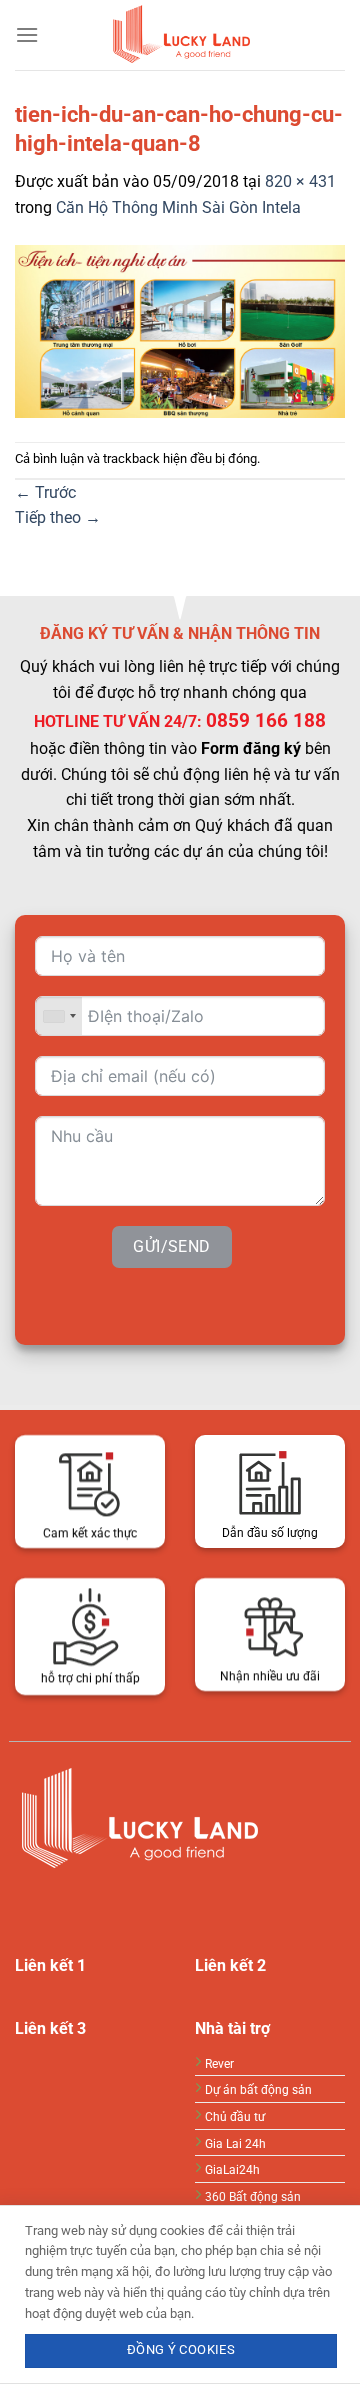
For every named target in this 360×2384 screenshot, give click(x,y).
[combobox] (59, 1016)
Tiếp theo (58, 517)
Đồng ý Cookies (181, 2349)
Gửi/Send (172, 1246)
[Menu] (27, 34)
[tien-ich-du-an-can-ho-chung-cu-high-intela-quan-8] (180, 330)
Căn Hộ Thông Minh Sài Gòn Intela (178, 207)
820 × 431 (300, 181)
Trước (45, 492)
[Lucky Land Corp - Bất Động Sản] (180, 35)
